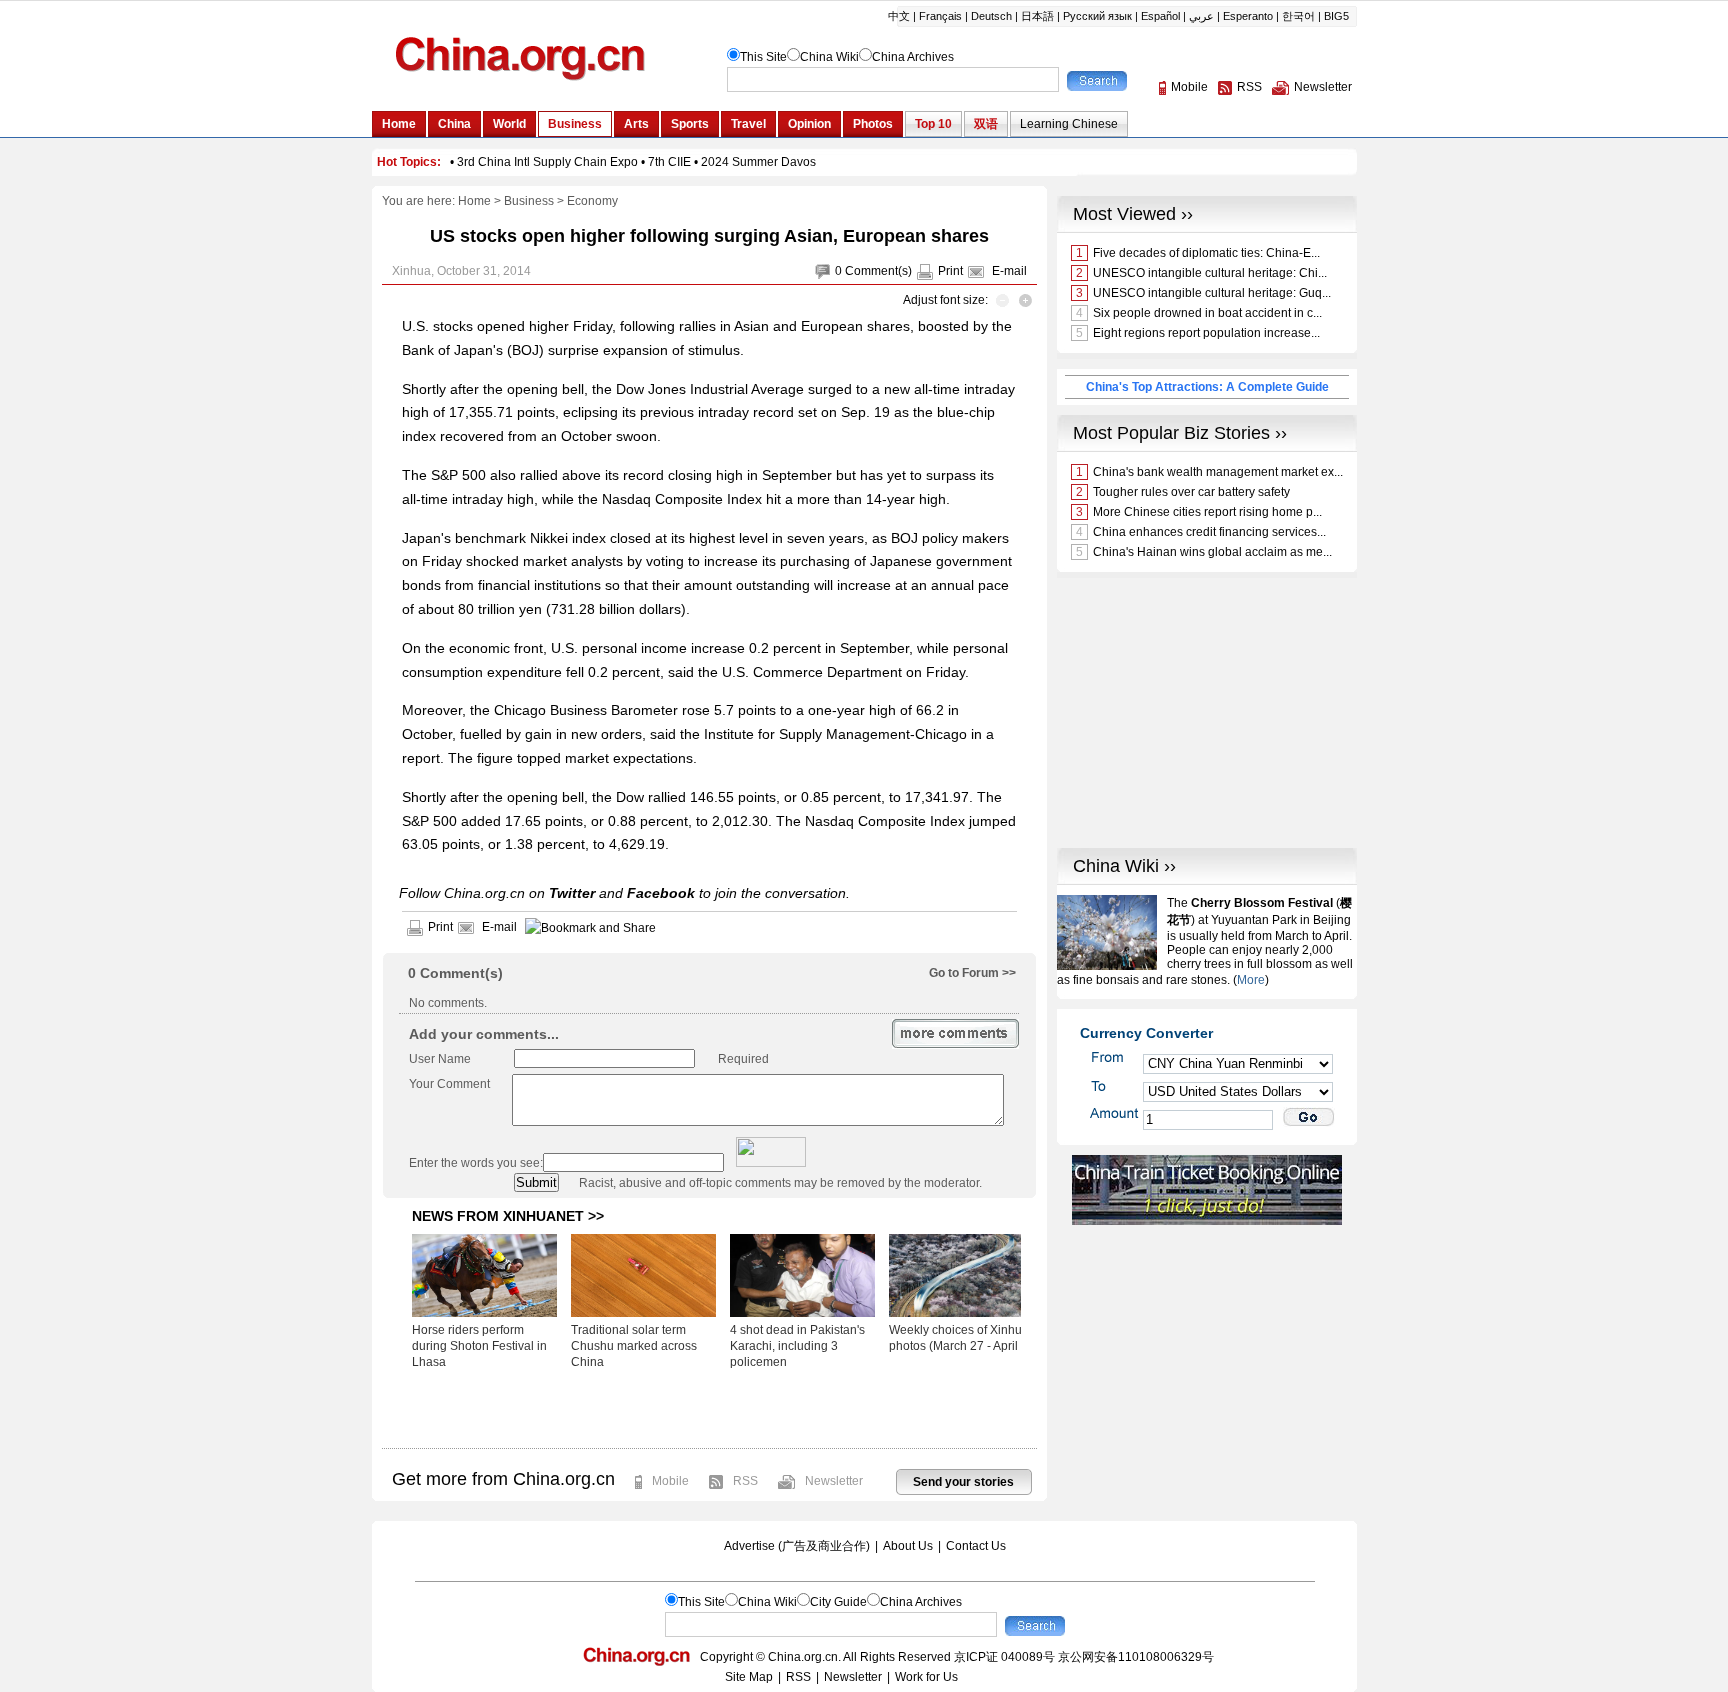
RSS (745, 1481)
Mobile (670, 1481)
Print (950, 271)
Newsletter (834, 1481)
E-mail (1009, 271)
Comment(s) (878, 271)
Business (529, 201)
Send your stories (963, 1482)
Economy (592, 201)
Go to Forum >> (972, 973)
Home (474, 201)
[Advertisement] (709, 1408)
